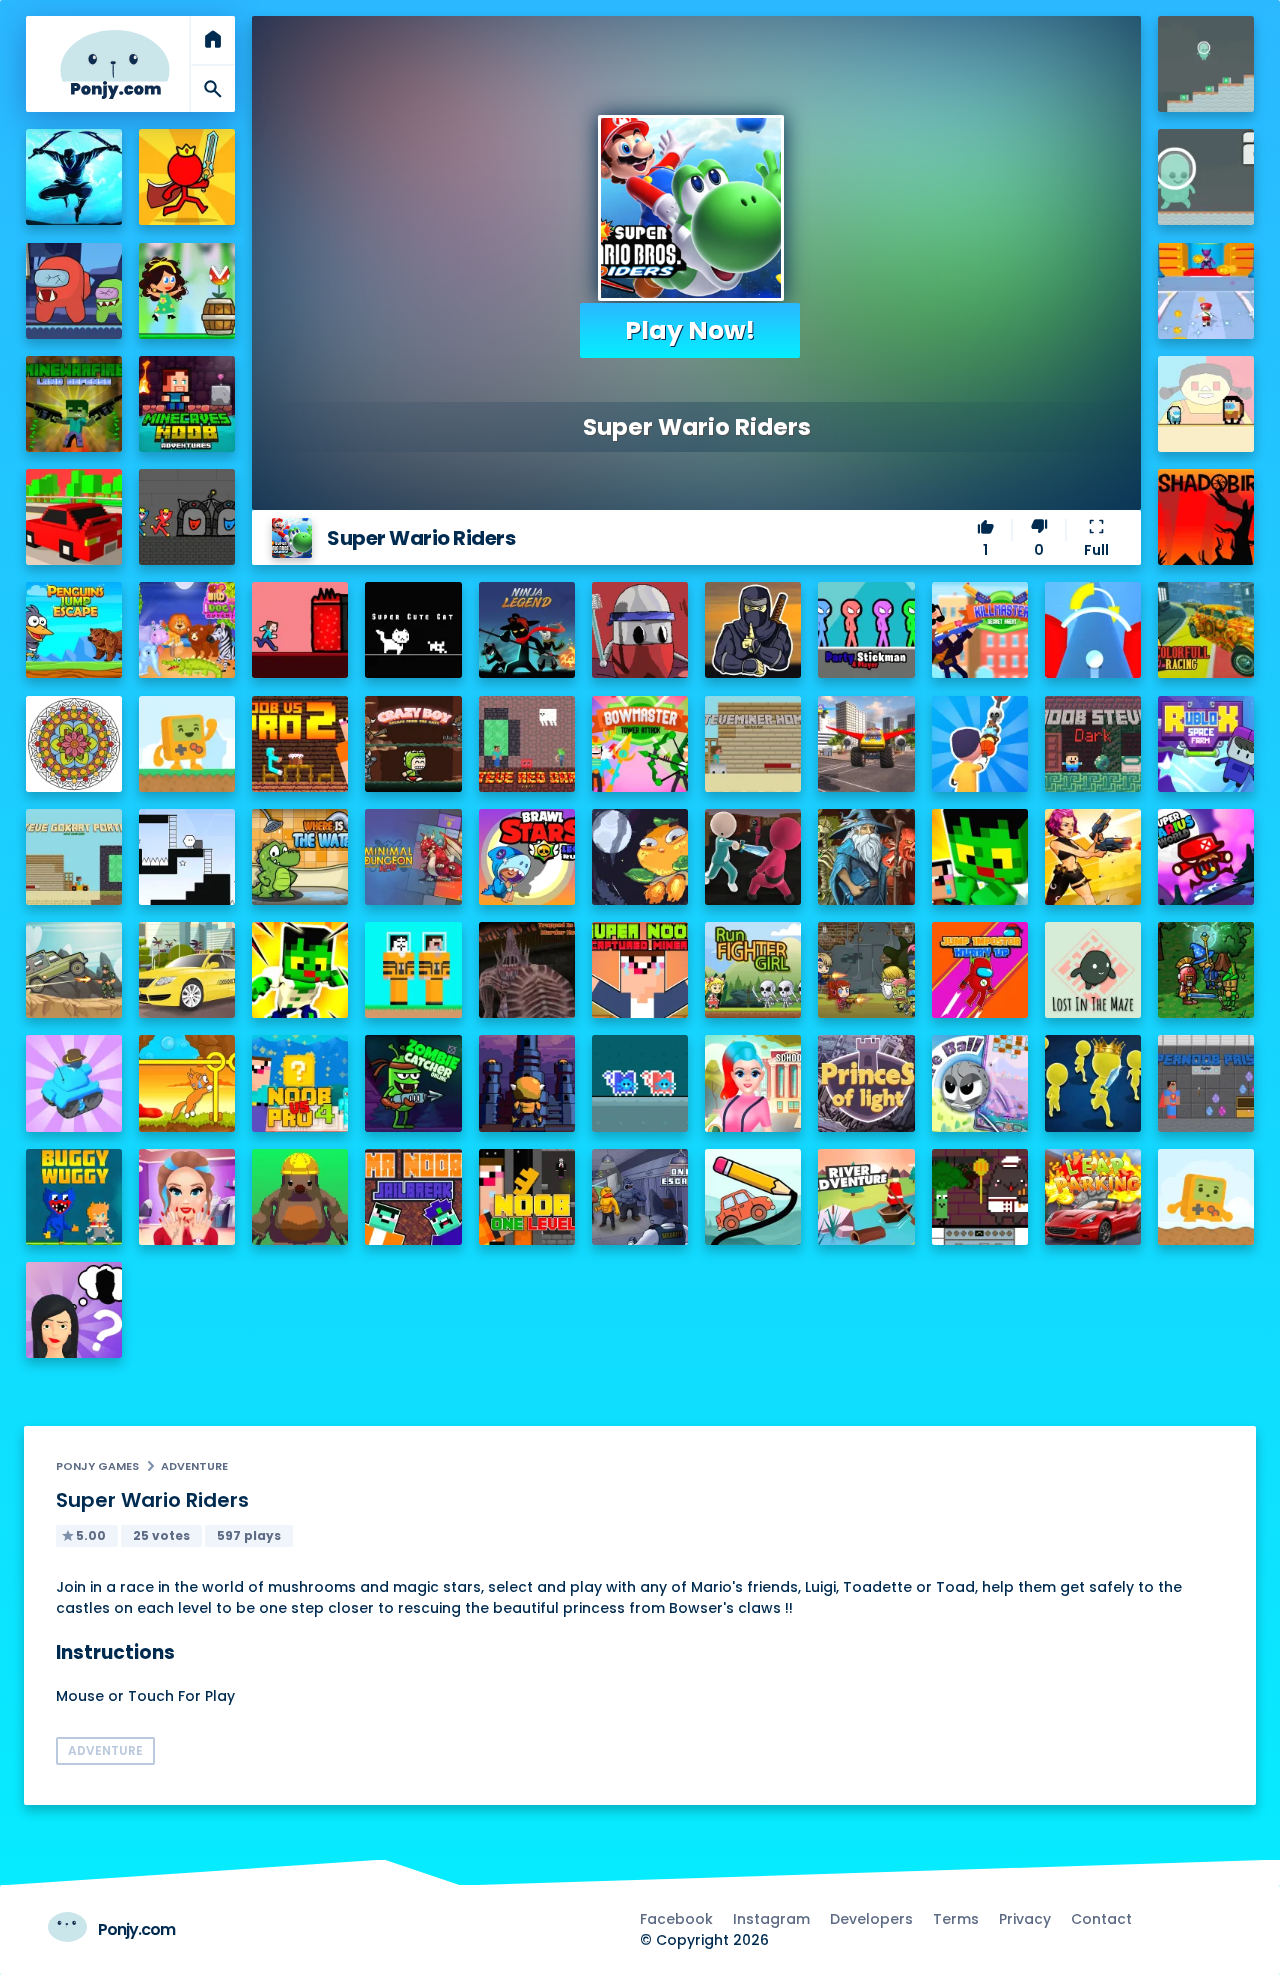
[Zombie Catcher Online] (413, 1083)
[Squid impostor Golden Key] (1206, 404)
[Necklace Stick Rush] (980, 744)
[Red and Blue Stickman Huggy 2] (187, 517)
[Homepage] (115, 64)
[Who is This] (74, 1310)
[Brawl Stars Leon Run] (527, 857)
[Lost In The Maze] (1093, 970)
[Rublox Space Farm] (1206, 744)
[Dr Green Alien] (1206, 64)
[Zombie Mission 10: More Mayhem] (866, 970)
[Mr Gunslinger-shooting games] (1093, 857)
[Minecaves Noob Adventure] (187, 404)
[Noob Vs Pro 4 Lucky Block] (300, 1083)
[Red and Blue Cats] (640, 1083)
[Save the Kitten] (187, 1083)
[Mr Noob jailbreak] (413, 1197)
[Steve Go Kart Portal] (74, 857)
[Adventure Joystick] (187, 744)
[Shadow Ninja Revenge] (74, 177)
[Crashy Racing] (74, 517)
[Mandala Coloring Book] (74, 744)
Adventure (194, 1466)
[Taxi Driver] (187, 970)
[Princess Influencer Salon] (187, 1197)
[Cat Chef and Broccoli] (980, 1197)
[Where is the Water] (300, 857)
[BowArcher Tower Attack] (640, 744)
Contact (1101, 1919)
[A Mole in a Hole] (300, 1197)
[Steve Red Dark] (527, 744)
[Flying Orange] (640, 857)
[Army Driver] (74, 970)
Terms (956, 1919)
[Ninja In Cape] (753, 630)
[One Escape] (640, 1197)
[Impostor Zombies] (74, 291)
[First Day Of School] (753, 1083)
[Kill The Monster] (1206, 291)
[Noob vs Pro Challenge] (980, 857)
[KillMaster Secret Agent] (980, 630)
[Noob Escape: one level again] (527, 1197)
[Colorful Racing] (1206, 630)
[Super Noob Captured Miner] (640, 970)
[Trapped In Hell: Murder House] (527, 970)
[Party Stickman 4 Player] (866, 630)
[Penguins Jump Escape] (74, 630)
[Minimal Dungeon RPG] (413, 857)
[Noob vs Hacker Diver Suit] (413, 970)
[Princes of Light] (866, 1083)
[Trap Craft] (300, 970)
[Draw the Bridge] (753, 1197)
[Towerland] (527, 1083)
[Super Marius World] (1206, 857)
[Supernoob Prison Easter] (1206, 1083)
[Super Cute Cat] (413, 630)
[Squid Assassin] (753, 857)
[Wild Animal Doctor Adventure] (187, 630)
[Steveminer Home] (753, 744)
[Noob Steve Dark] (1093, 744)
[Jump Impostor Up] (980, 970)
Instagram (771, 1919)
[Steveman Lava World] (300, 630)
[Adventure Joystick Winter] (1206, 1197)
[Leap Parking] (1093, 1197)
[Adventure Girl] (187, 291)
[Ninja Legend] (527, 630)
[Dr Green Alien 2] (1206, 177)
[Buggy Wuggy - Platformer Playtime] (74, 1197)
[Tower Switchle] (1093, 630)
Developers (871, 1919)
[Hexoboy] (187, 857)
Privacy (1025, 1919)
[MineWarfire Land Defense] (74, 404)
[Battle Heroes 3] (866, 857)
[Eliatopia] (1206, 970)
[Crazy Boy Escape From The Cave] (413, 744)
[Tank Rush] (74, 1083)
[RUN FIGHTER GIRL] (753, 970)
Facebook (676, 1919)
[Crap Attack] (640, 630)
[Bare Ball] (980, 1083)
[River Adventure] (866, 1197)
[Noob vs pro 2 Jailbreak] (300, 744)
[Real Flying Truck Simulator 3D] (866, 744)
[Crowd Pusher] (1093, 1083)
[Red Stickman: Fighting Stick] (187, 177)
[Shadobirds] (1206, 517)
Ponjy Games (97, 1466)
